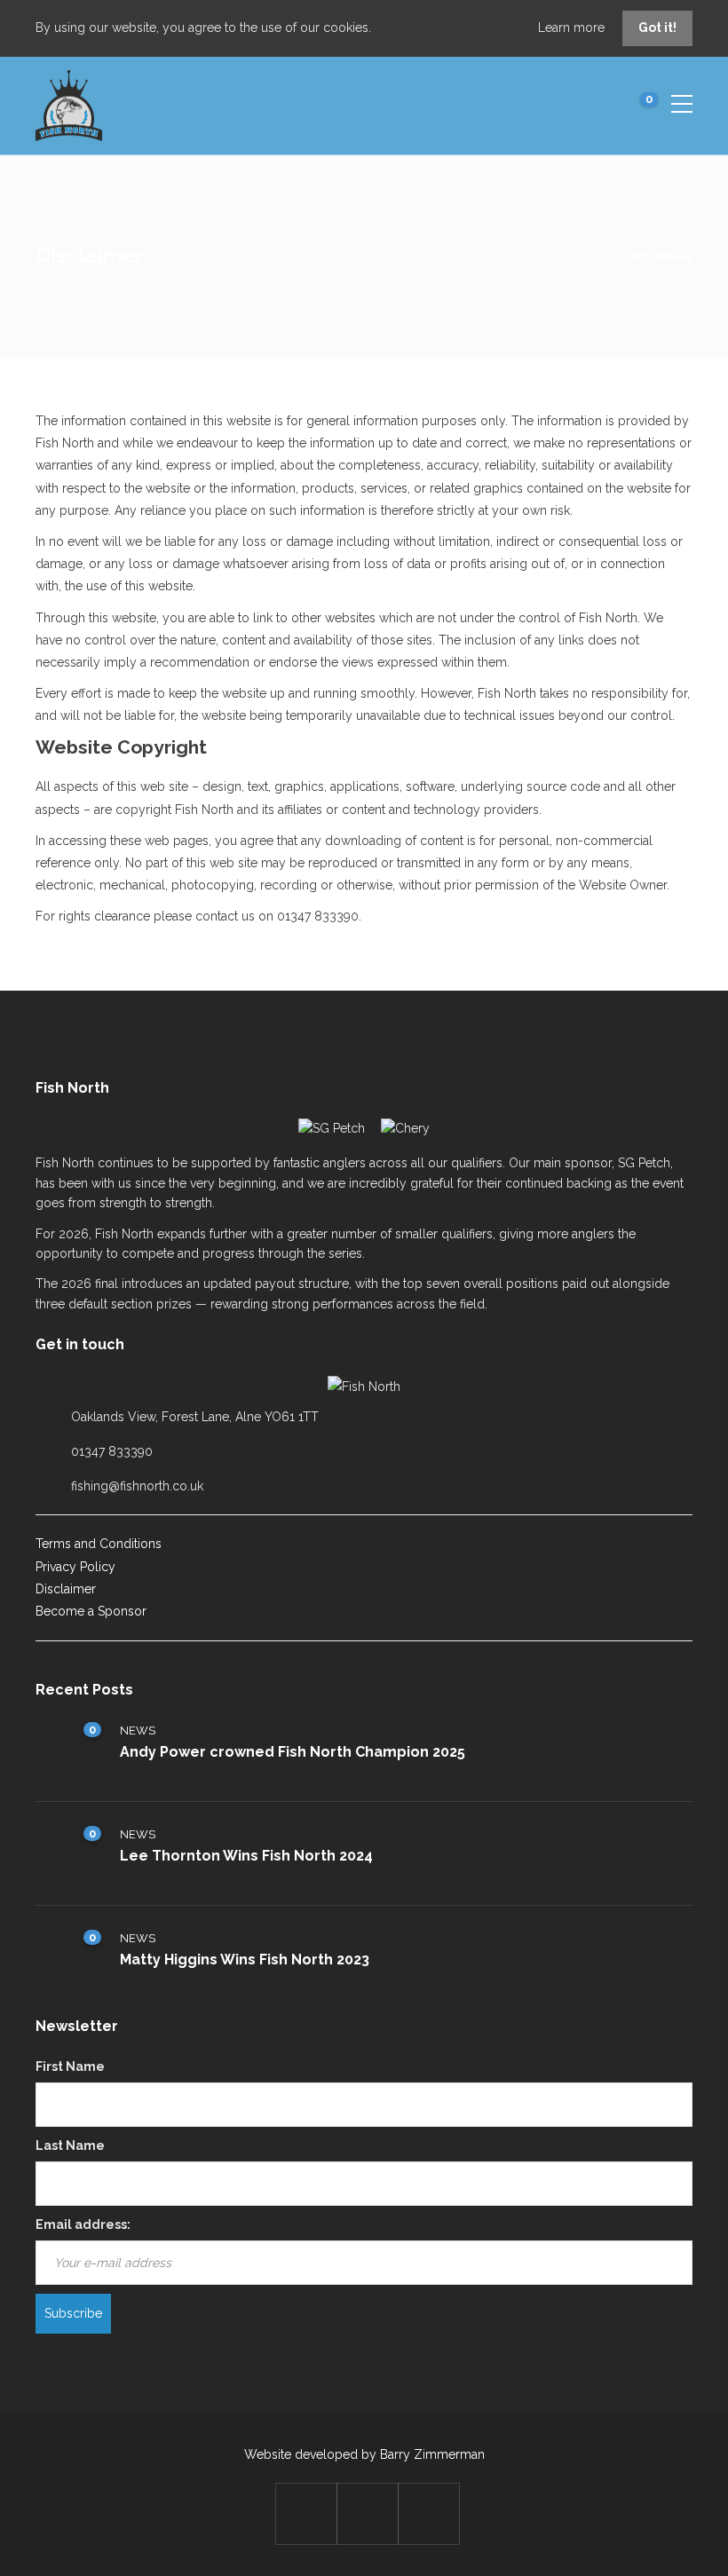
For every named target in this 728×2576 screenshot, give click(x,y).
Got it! (657, 28)
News (138, 1731)
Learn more (573, 28)
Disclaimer (66, 1589)
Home (575, 257)
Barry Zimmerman (432, 2454)
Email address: (83, 2224)
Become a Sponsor (91, 1611)
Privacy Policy (75, 1567)
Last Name (70, 2145)
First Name (70, 2066)
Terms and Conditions (99, 1544)
